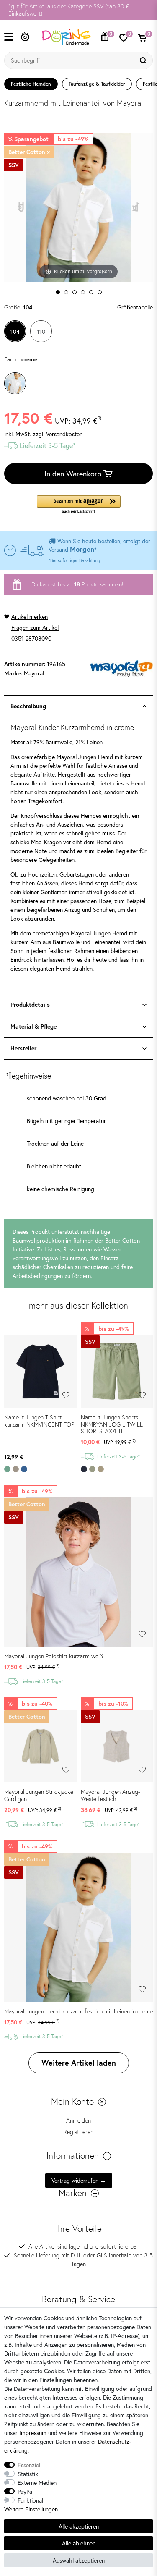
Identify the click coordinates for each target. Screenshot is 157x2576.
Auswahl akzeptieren (79, 2560)
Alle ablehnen (79, 2543)
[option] (78, 10)
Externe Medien (37, 2483)
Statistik (28, 2474)
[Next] (136, 207)
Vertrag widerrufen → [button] (79, 2180)
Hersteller (23, 1048)
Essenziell (30, 2465)
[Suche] (144, 60)
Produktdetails (30, 1005)
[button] (79, 505)
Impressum (33, 2433)
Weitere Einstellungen (31, 2509)
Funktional (30, 2500)
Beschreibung (28, 706)
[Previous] (21, 207)
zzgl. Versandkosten (58, 434)
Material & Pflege (33, 1026)
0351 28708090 (31, 638)
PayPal (26, 2491)
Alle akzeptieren (79, 2526)
